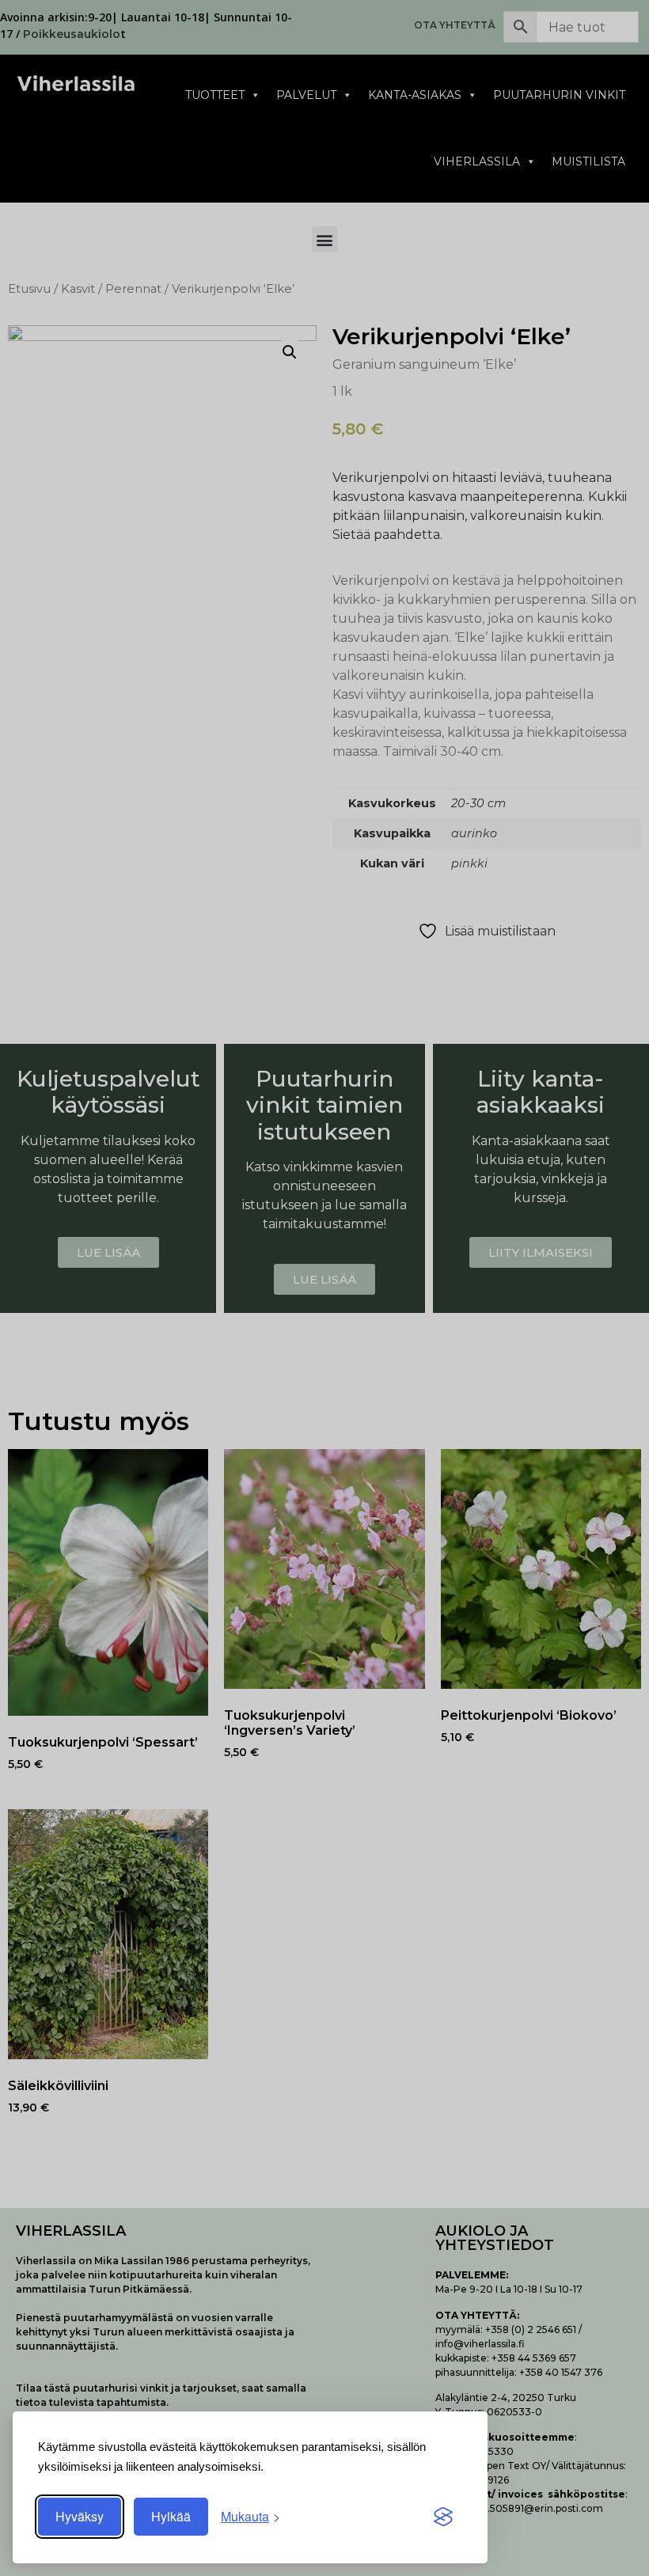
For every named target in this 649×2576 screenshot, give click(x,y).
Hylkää (171, 2516)
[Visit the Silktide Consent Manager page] (443, 2517)
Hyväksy (80, 2516)
